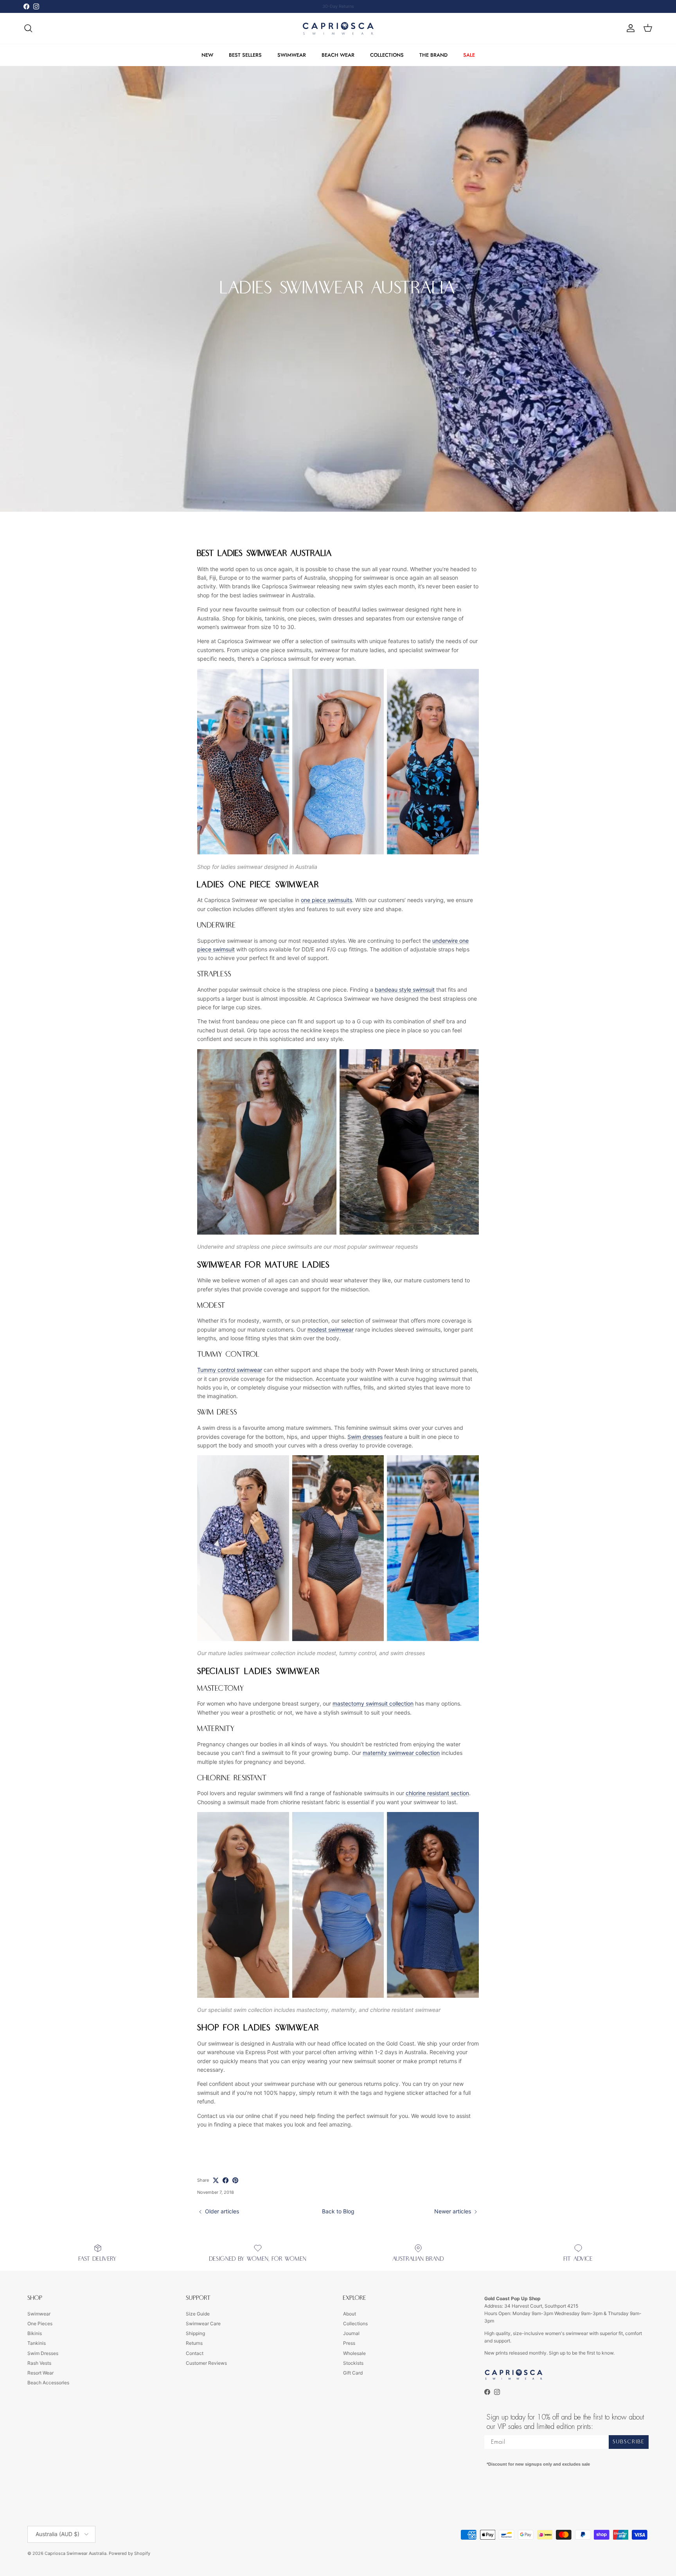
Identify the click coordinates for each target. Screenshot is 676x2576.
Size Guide (198, 2314)
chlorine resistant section (437, 1793)
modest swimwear (331, 1329)
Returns (194, 2343)
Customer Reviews (206, 2363)
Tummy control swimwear (230, 1370)
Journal (351, 2333)
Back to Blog (338, 2211)
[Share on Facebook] (226, 2180)
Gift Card (353, 2373)
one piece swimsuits (326, 900)
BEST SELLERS (245, 55)
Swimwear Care (203, 2323)
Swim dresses (365, 1437)
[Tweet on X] (216, 2180)
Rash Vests (39, 2363)
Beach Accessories (48, 2383)
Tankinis (37, 2343)
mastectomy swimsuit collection (373, 1703)
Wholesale (354, 2353)
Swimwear (39, 2314)
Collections (355, 2323)
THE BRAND (433, 55)
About (350, 2314)
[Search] (28, 28)
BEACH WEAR (338, 55)
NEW (207, 55)
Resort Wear (40, 2373)
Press (349, 2343)
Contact (195, 2353)
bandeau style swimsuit (405, 990)
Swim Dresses (43, 2353)
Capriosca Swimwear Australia (76, 2553)
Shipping (195, 2333)
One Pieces (40, 2323)
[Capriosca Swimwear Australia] (338, 28)
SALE (469, 55)
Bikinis (35, 2333)
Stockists (353, 2363)
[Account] (629, 28)
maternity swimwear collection (401, 1753)
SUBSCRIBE (629, 2442)
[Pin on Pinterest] (235, 2180)
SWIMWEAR (292, 55)
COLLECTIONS (387, 55)
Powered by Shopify (129, 2553)
